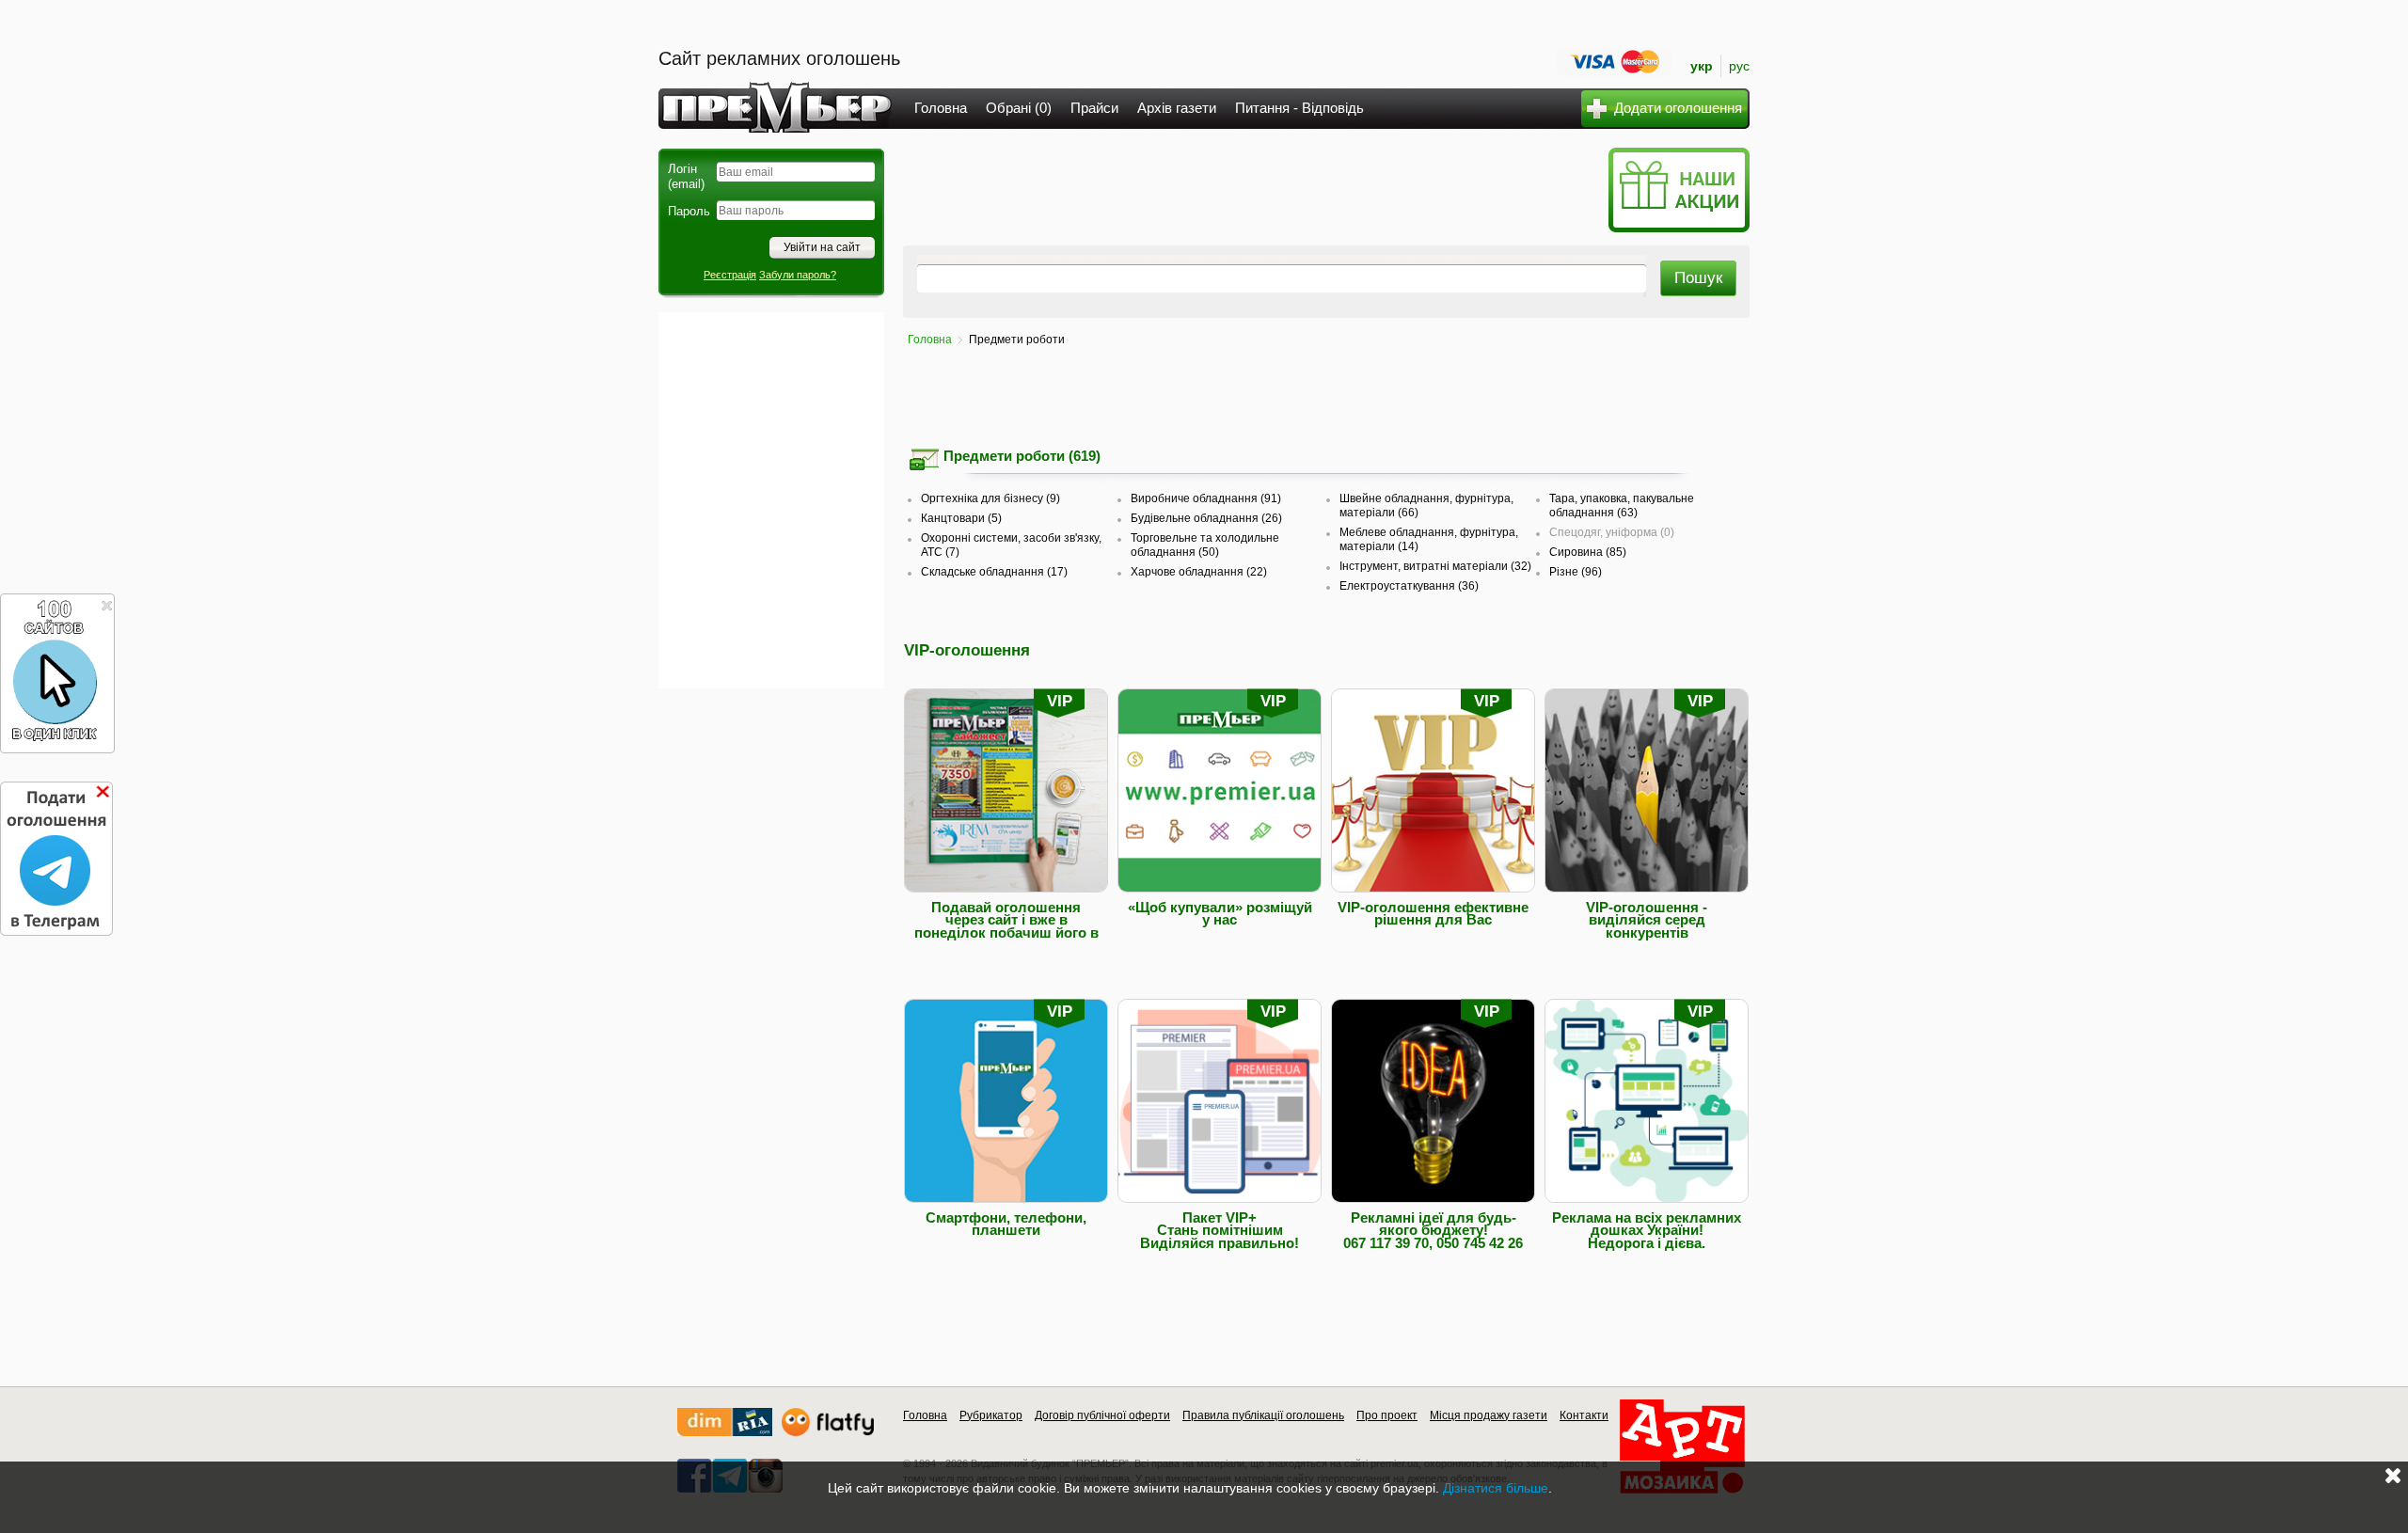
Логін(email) (686, 176)
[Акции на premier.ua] (1679, 228)
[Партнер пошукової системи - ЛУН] (828, 1432)
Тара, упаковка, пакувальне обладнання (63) (1622, 506)
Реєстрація (730, 275)
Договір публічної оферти (1102, 1415)
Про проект (1387, 1415)
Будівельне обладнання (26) (1206, 518)
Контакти (1584, 1415)
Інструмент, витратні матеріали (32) (1435, 566)
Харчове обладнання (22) (1199, 572)
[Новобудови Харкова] (725, 1432)
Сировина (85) (1588, 552)
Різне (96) (1576, 572)
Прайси (1094, 108)
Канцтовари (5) (961, 518)
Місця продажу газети (1489, 1415)
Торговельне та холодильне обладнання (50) (1205, 545)
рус (1739, 66)
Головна (941, 108)
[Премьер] (776, 127)
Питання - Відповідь (1299, 108)
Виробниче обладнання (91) (1206, 498)
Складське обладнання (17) (994, 572)
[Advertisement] (771, 500)
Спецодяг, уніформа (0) (1612, 532)
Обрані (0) (1019, 108)
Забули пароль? (798, 275)
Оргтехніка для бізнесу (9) (990, 498)
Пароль (689, 211)
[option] (1117, 971)
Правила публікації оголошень (1263, 1415)
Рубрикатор (991, 1415)
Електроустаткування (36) (1409, 586)
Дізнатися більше (1496, 1488)
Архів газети (1177, 108)
